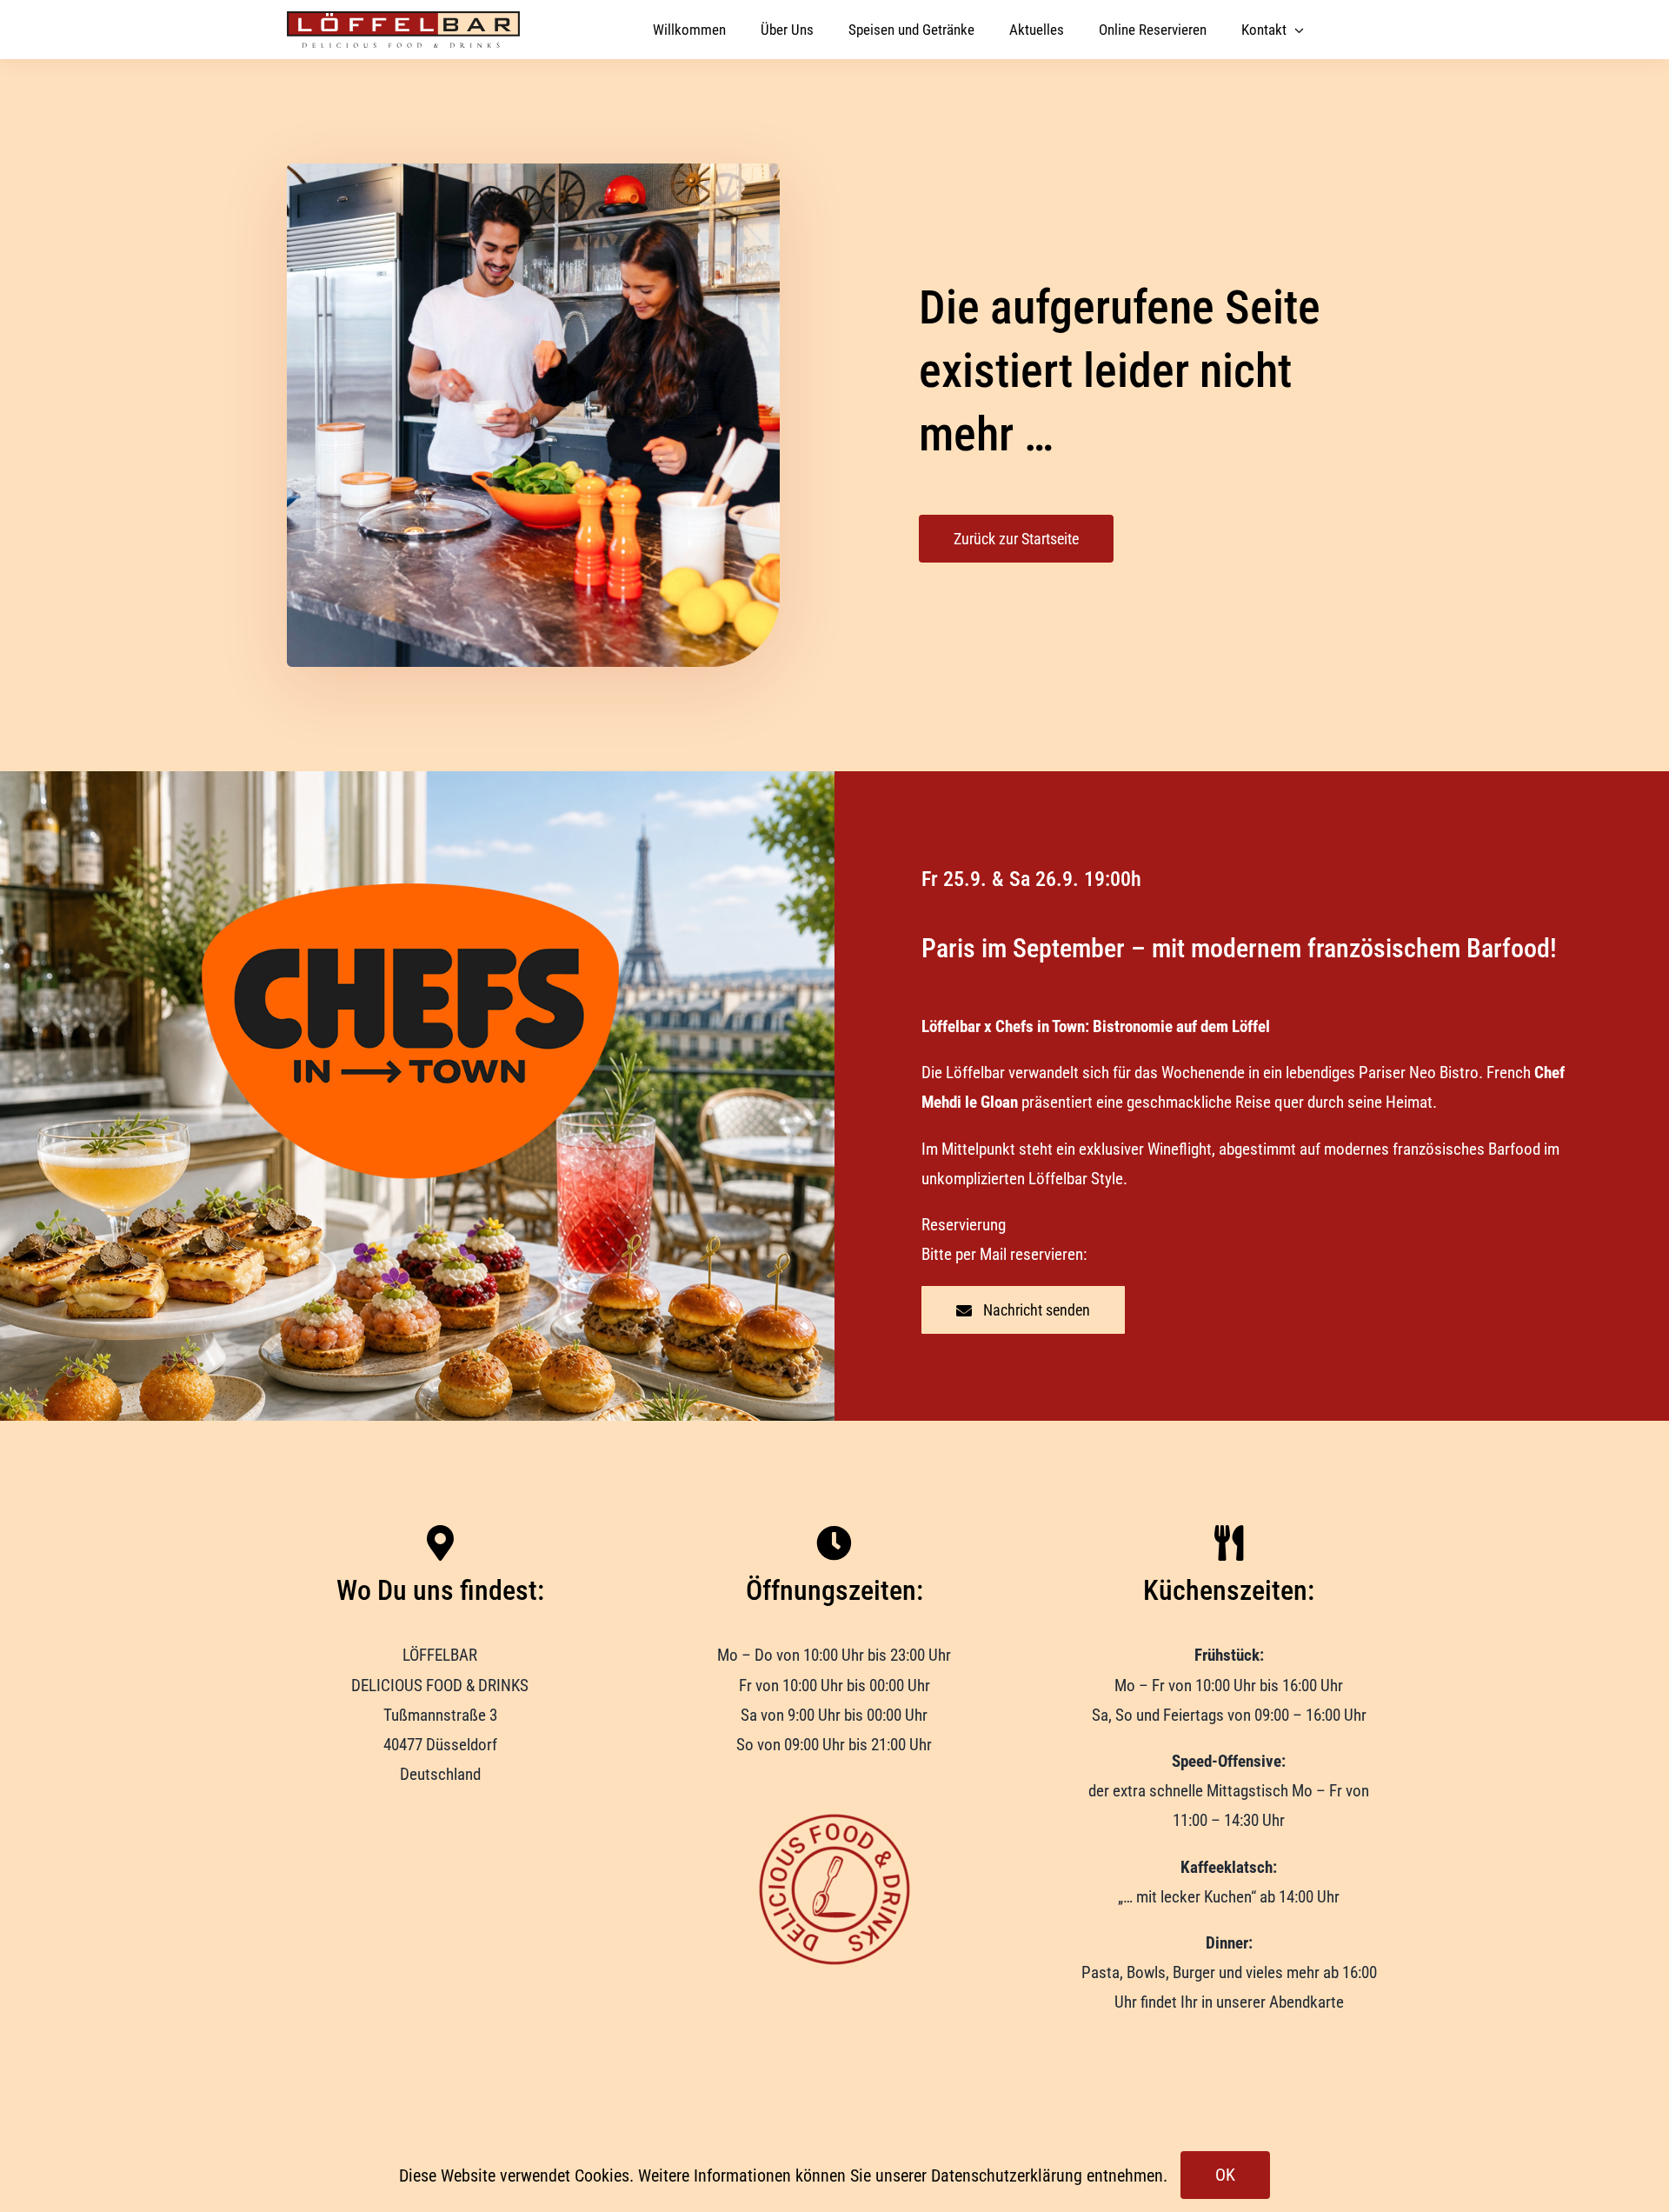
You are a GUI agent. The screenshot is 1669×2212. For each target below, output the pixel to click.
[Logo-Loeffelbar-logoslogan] (403, 20)
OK (1225, 2175)
